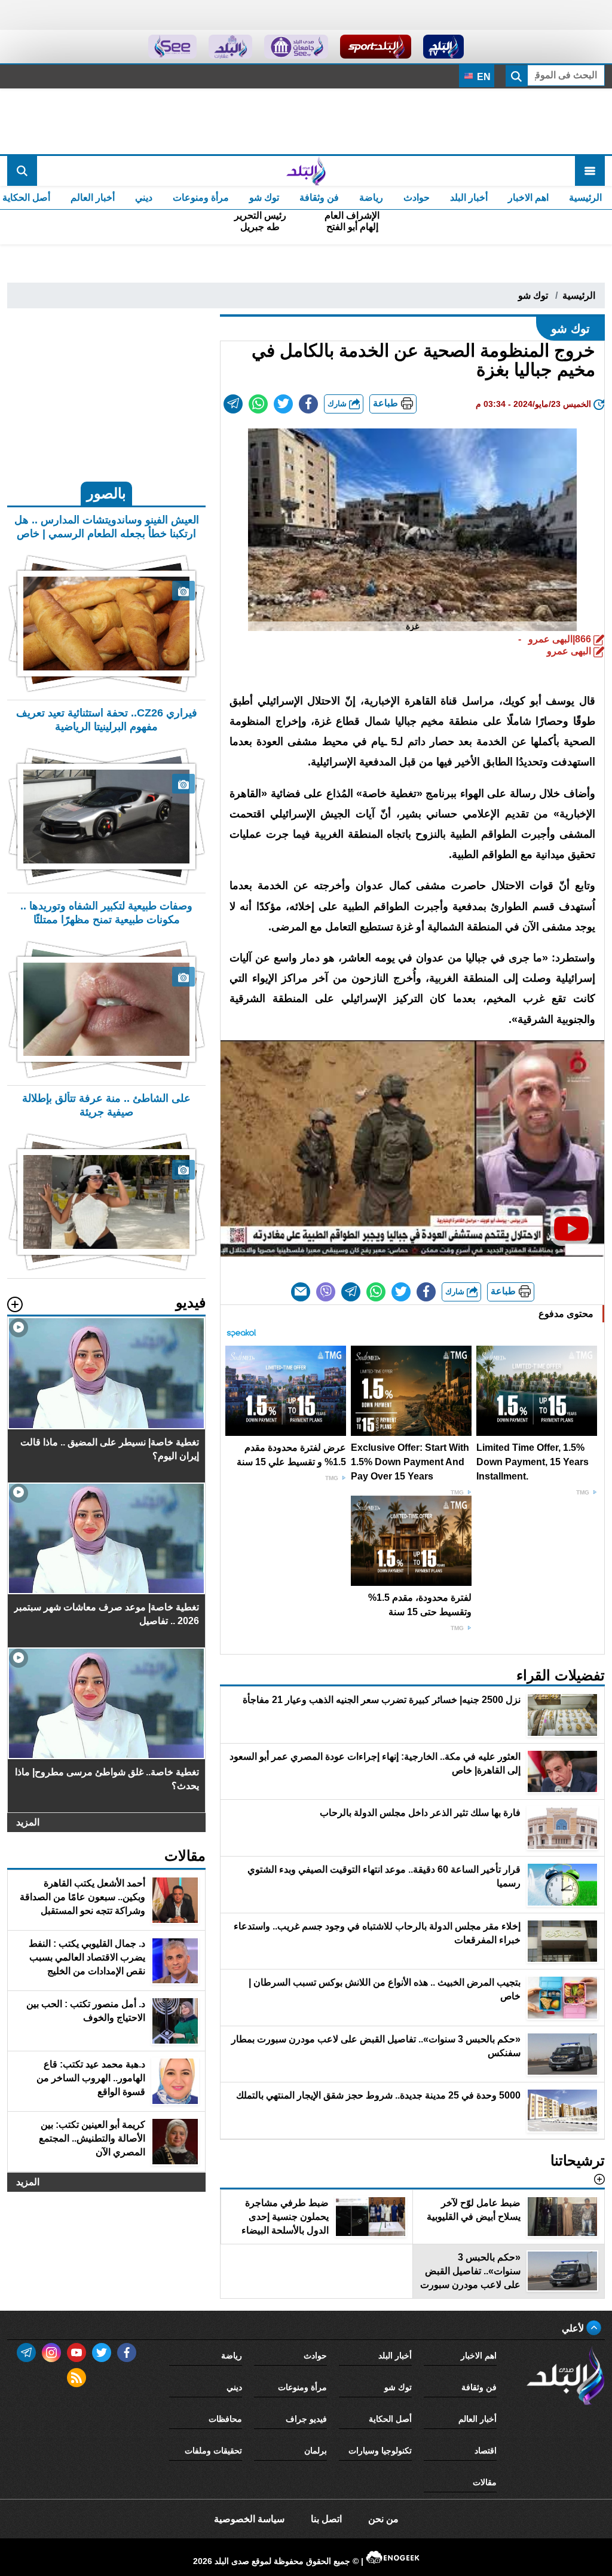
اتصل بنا (326, 2519)
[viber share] (326, 1292)
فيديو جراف (306, 2419)
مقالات (485, 2482)
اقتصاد (486, 2451)
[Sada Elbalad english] (172, 47)
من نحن (383, 2519)
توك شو (264, 197)
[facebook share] (308, 404)
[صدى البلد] (306, 171)
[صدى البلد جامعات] (296, 47)
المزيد (28, 1822)
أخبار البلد (469, 197)
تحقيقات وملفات (213, 2451)
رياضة (371, 197)
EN (483, 77)
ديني (144, 197)
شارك (338, 404)
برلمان (316, 2451)
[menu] (590, 171)
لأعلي (574, 2328)
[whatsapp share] (258, 404)
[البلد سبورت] (376, 47)
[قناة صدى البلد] (444, 47)
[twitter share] (283, 404)
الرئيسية (585, 197)
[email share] (233, 404)
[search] (22, 171)
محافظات (225, 2419)
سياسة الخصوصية (249, 2519)
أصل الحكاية (390, 2419)
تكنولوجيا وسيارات (380, 2451)
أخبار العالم (93, 197)
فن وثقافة (319, 197)
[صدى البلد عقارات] (230, 47)
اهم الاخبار (528, 197)
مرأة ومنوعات (201, 197)
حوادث (417, 197)
